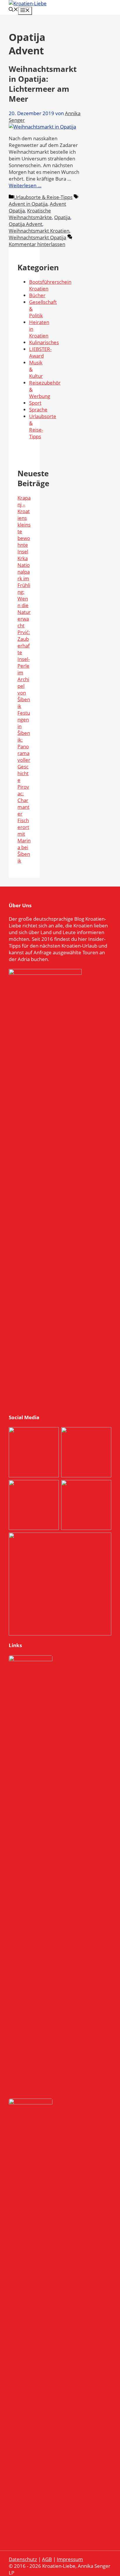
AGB (47, 2559)
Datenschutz (23, 2559)
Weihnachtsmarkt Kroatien (39, 231)
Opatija (62, 217)
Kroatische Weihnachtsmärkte (30, 214)
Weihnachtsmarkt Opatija (37, 237)
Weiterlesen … (25, 185)
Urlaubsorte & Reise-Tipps (43, 197)
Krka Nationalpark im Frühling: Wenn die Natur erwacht (24, 592)
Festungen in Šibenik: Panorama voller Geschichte (24, 746)
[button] (13, 10)
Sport (35, 403)
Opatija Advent (25, 224)
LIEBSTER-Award (40, 352)
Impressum (70, 2559)
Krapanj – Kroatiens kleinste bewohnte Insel (24, 525)
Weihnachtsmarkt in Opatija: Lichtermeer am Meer (43, 84)
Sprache (38, 410)
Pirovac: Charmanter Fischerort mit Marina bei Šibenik (24, 824)
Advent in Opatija (28, 204)
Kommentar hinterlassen (37, 244)
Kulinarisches (44, 342)
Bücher (37, 295)
